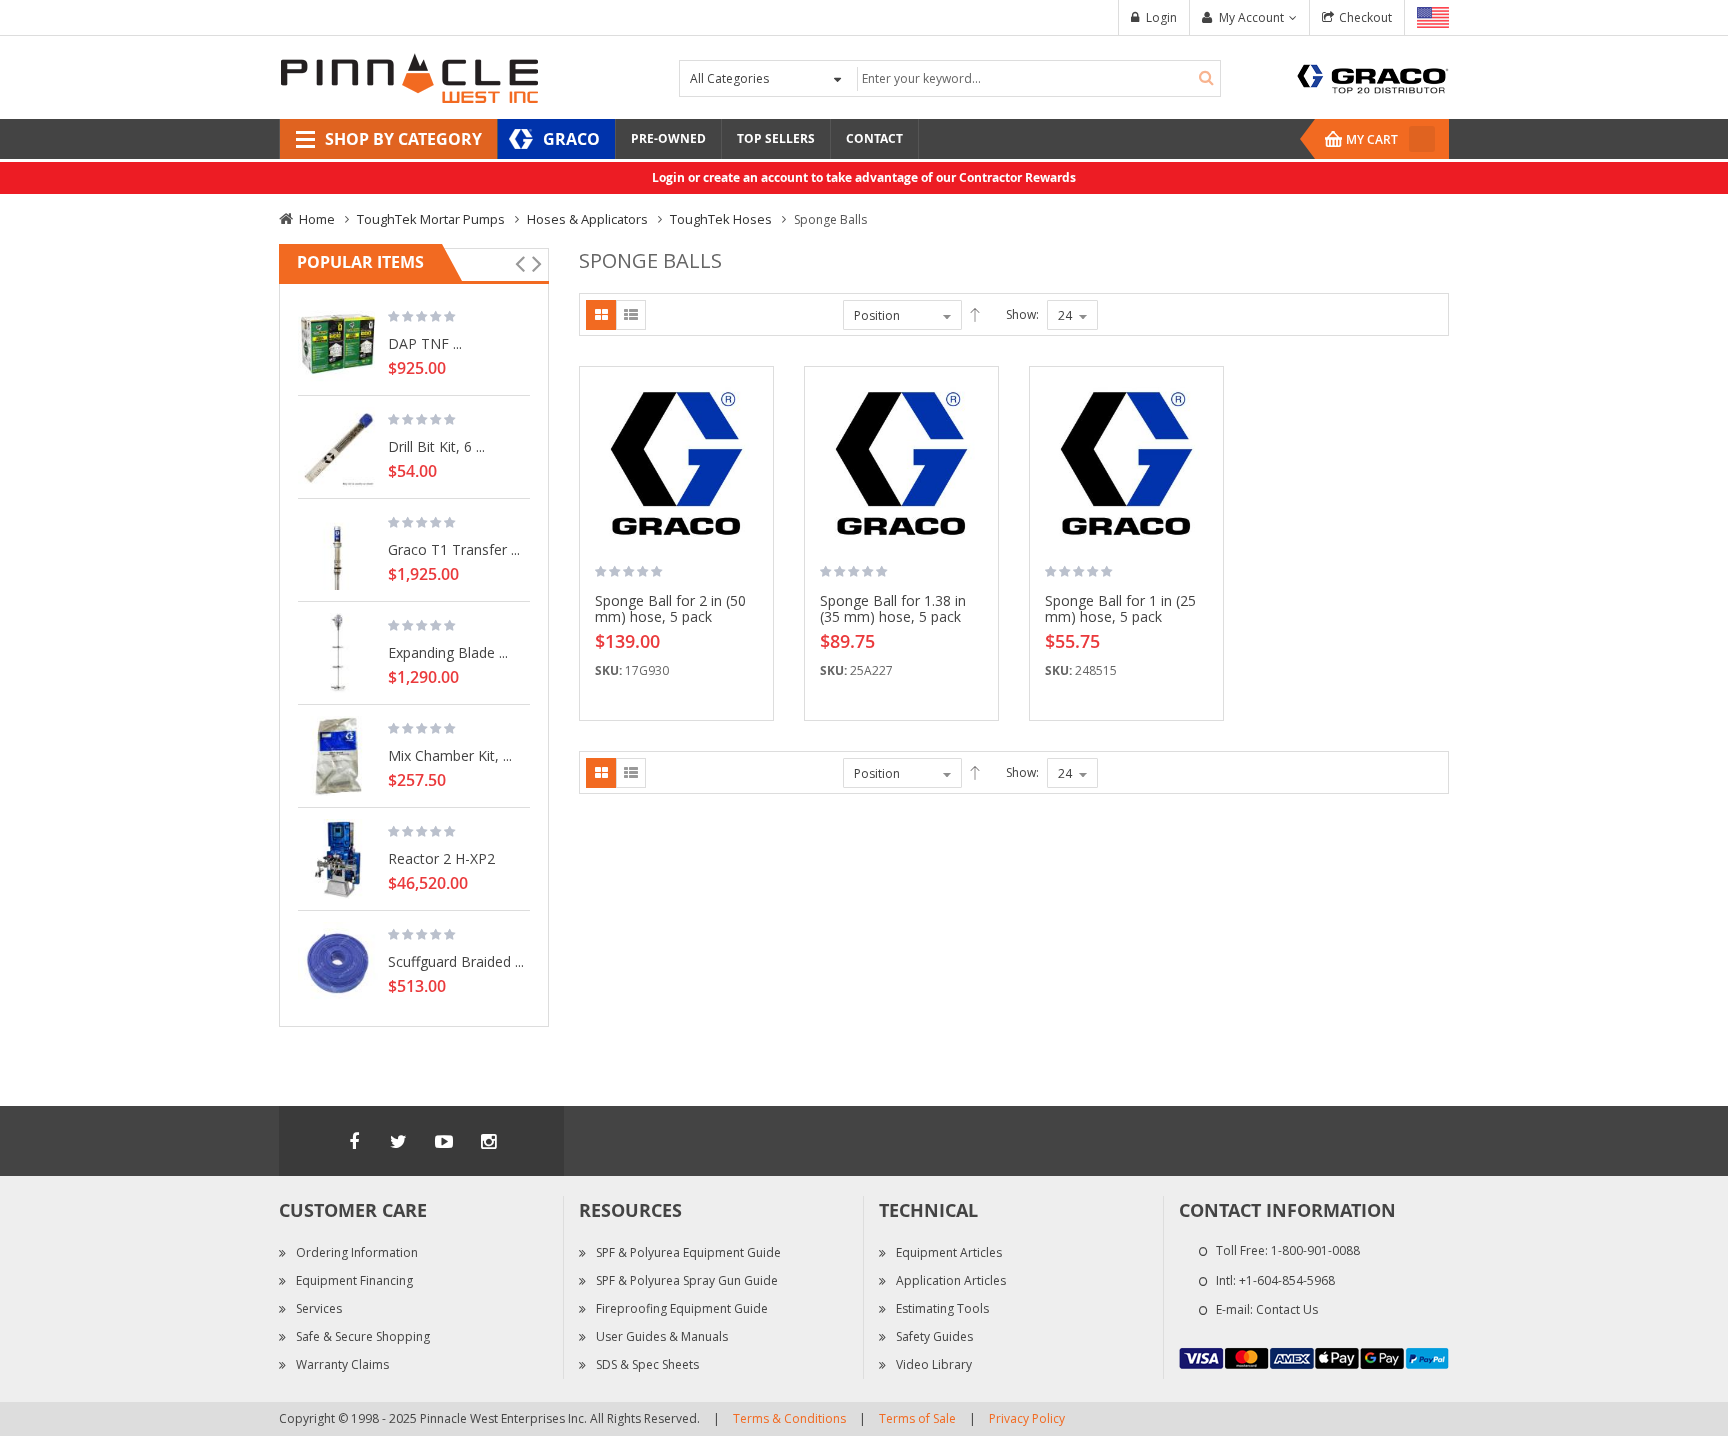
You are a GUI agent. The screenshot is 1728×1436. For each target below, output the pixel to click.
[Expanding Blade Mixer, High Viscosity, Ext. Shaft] (338, 653)
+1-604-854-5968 (1287, 1280)
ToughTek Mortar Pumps (431, 219)
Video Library (934, 1364)
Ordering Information (357, 1252)
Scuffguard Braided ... (456, 961)
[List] (631, 315)
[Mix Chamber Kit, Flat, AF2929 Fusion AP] (338, 756)
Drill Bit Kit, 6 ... (436, 446)
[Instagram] (489, 1141)
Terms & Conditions (789, 1418)
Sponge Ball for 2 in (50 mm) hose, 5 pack (670, 608)
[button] (751, 447)
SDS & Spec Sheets (647, 1364)
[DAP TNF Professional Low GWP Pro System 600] (338, 344)
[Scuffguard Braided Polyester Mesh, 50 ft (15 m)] (338, 962)
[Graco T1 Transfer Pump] (338, 550)
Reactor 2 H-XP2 (441, 858)
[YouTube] (444, 1141)
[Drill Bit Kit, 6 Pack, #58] (338, 447)
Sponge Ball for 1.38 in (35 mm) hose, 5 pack (893, 608)
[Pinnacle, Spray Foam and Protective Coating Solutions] (409, 76)
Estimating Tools (942, 1308)
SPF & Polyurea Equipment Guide (688, 1252)
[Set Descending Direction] (975, 315)
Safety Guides (934, 1336)
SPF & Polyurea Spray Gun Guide (687, 1280)
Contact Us (1287, 1309)
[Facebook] (354, 1141)
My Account (1251, 17)
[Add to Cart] (751, 412)
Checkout (1365, 17)
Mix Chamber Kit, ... (450, 755)
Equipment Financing (354, 1280)
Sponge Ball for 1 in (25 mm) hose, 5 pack (1120, 608)
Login (1161, 17)
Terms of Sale (917, 1418)
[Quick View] (751, 482)
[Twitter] (399, 1141)
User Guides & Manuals (662, 1336)
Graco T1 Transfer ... (454, 549)
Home (317, 219)
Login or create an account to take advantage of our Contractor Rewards (864, 177)
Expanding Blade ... (448, 652)
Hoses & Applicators (587, 219)
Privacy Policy (1027, 1418)
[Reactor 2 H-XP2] (338, 859)
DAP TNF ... (425, 343)
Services (319, 1308)
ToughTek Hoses (721, 219)
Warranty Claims (342, 1364)
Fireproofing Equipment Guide (682, 1308)
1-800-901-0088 (1315, 1250)
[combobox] (1036, 78)
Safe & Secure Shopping (363, 1336)
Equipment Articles (949, 1252)
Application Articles (951, 1280)
